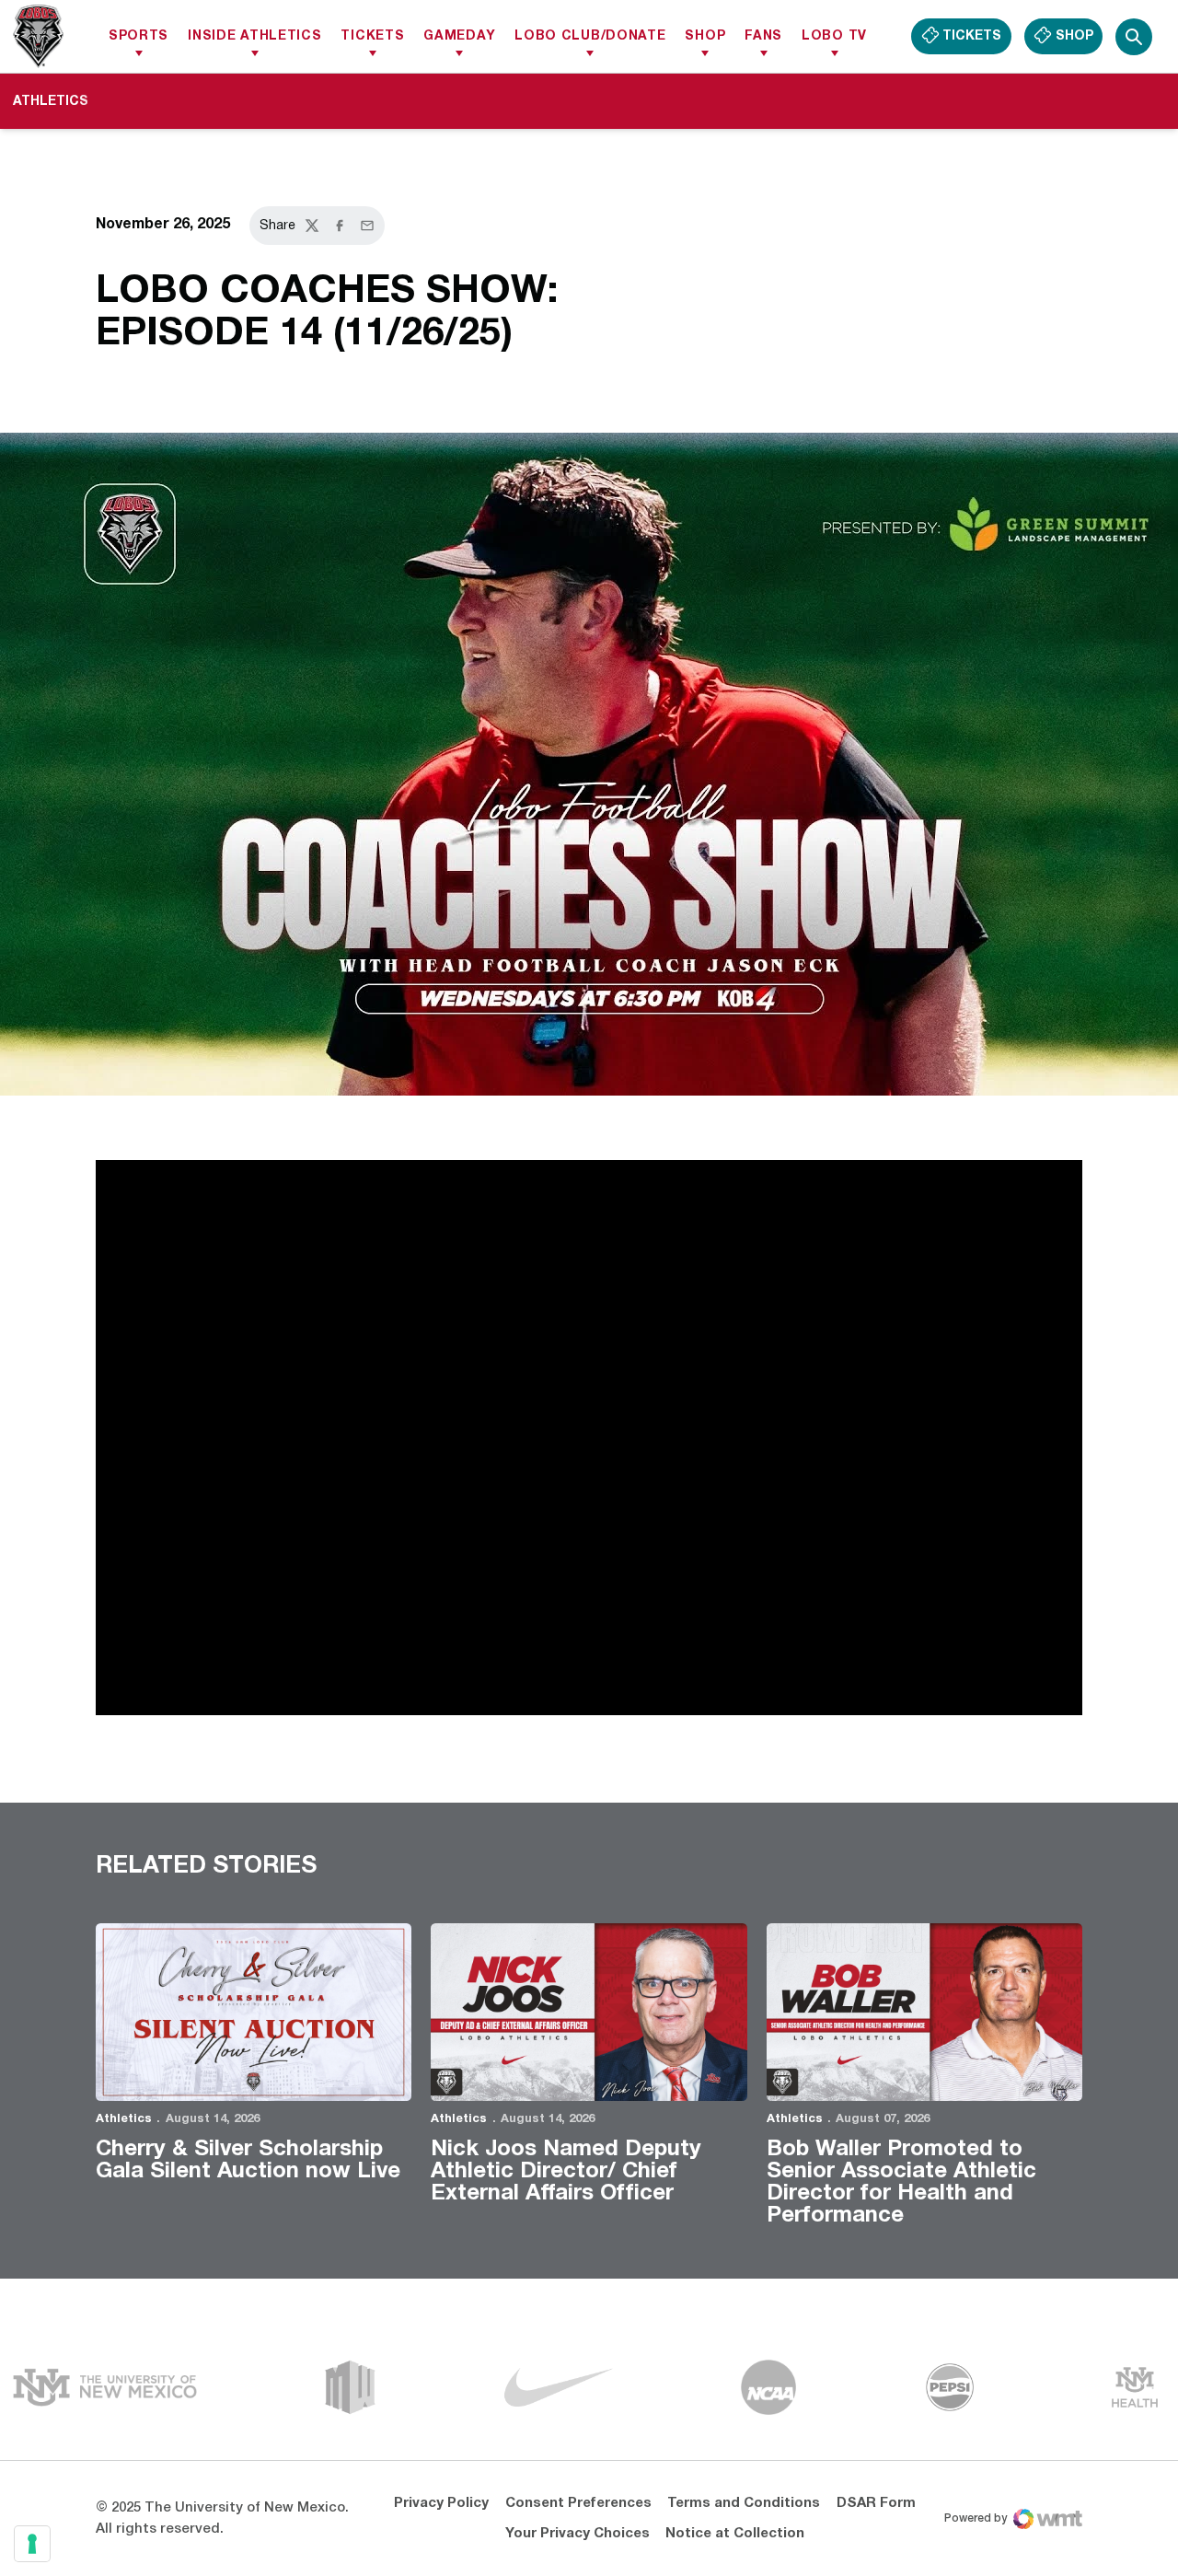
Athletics (124, 2119)
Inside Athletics (254, 36)
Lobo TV (834, 36)
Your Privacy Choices (577, 2534)
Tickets (372, 36)
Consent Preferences (578, 2503)
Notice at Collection (735, 2534)
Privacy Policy (441, 2503)
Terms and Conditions (744, 2503)
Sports (139, 36)
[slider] (477, 1692)
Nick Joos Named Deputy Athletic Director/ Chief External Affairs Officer (566, 2172)
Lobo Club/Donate (590, 36)
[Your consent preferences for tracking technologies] (32, 2544)
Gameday (459, 36)
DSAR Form (876, 2503)
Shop (705, 36)
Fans (763, 36)
